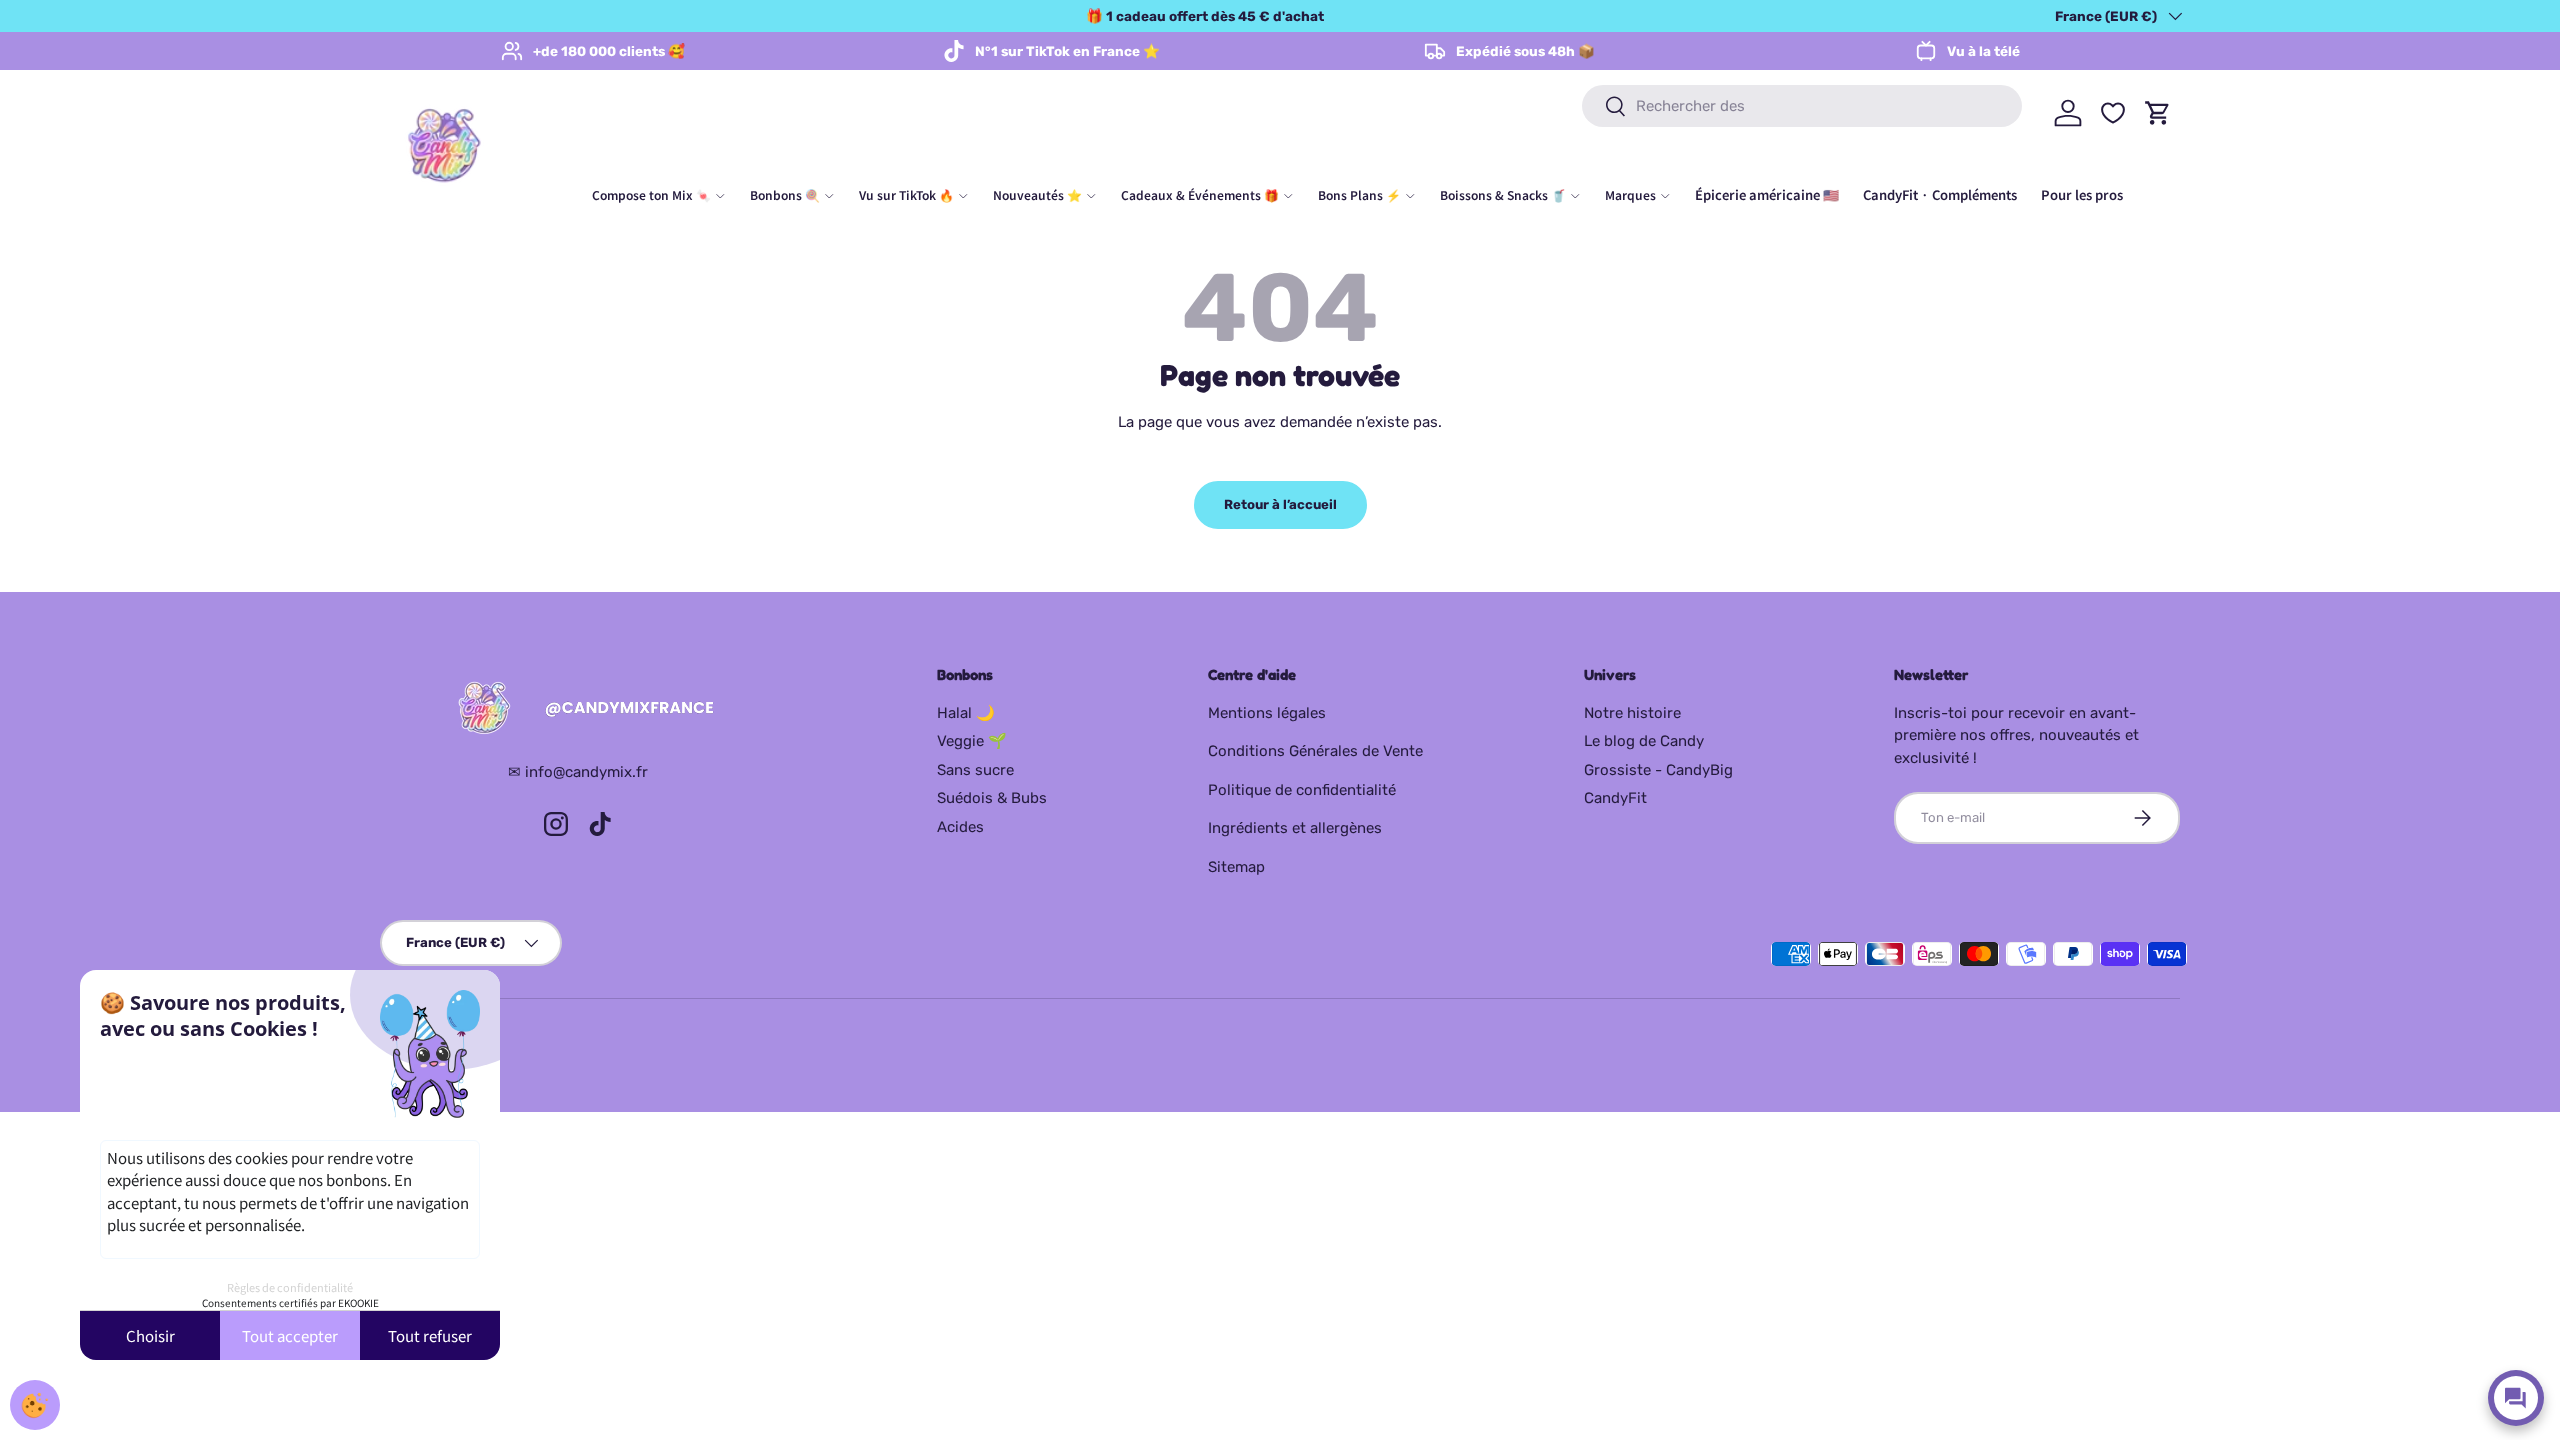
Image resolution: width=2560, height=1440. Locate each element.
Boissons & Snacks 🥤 (1503, 194)
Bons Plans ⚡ (1359, 194)
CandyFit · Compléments (1940, 194)
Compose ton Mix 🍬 (651, 194)
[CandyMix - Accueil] (578, 709)
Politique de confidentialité (1302, 790)
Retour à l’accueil (1280, 504)
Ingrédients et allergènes (1295, 828)
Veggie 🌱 (972, 741)
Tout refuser (430, 1335)
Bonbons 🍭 (785, 194)
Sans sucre (975, 770)
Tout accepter (290, 1335)
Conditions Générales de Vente (1315, 751)
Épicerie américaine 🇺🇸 (1767, 194)
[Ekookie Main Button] (35, 1405)
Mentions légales (1267, 713)
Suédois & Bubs (992, 798)
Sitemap (1236, 867)
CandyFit (1615, 798)
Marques (1630, 194)
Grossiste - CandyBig (1658, 770)
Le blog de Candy (1644, 741)
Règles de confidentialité (290, 1287)
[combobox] (1802, 106)
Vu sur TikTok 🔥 (906, 194)
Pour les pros (2082, 194)
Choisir (150, 1335)
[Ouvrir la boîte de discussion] (2516, 1398)
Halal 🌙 (966, 713)
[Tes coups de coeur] (2113, 113)
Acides (960, 827)
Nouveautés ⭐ (1037, 194)
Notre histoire (1632, 713)
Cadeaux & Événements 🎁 (1200, 194)
